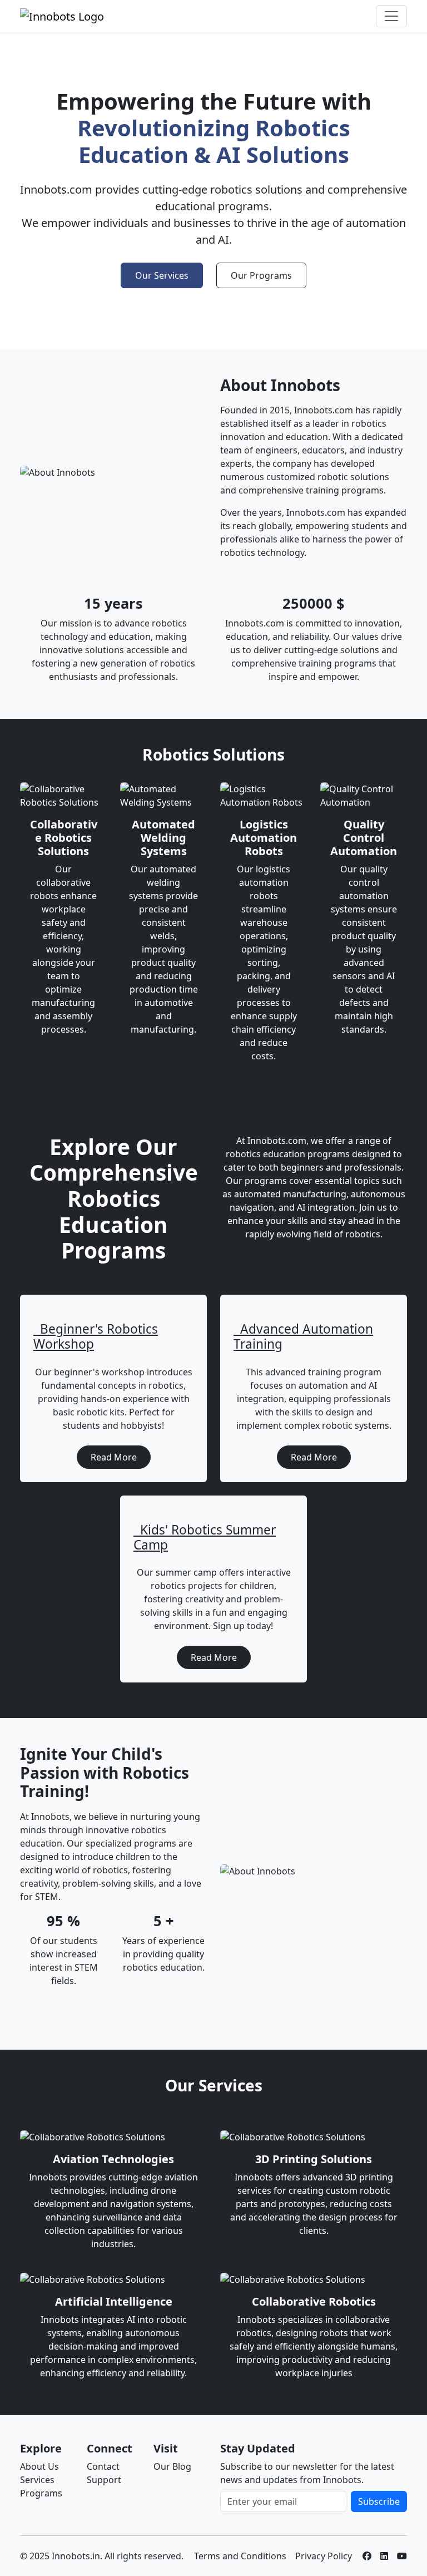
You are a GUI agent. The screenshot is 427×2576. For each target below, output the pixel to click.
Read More (114, 1457)
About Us (39, 2466)
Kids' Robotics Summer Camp (205, 1537)
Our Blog (172, 2466)
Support (104, 2480)
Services (37, 2480)
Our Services (162, 275)
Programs (41, 2493)
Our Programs (261, 275)
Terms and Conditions (240, 2556)
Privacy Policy (324, 2556)
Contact (103, 2466)
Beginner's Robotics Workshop (96, 1336)
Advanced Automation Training (303, 1336)
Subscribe (379, 2501)
